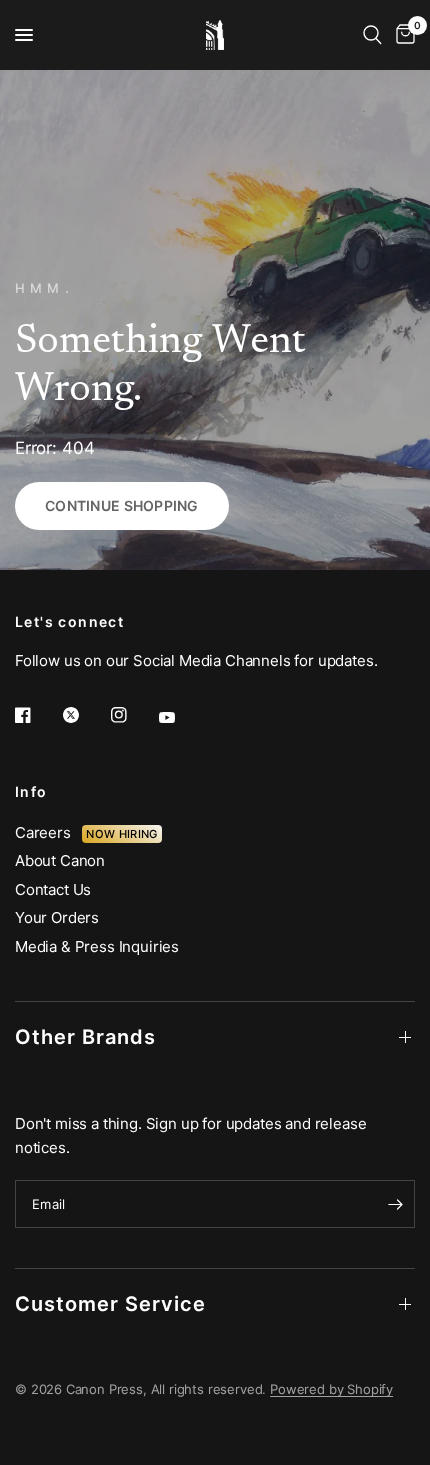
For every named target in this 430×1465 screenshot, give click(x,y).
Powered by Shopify (331, 1389)
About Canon (60, 860)
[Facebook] (37, 715)
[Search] (372, 35)
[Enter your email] (395, 1204)
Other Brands (85, 1037)
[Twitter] (85, 715)
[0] (402, 35)
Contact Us (53, 889)
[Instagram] (133, 715)
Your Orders (57, 917)
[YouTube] (181, 718)
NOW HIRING (121, 834)
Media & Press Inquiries (97, 946)
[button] (122, 506)
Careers (48, 832)
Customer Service (110, 1304)
